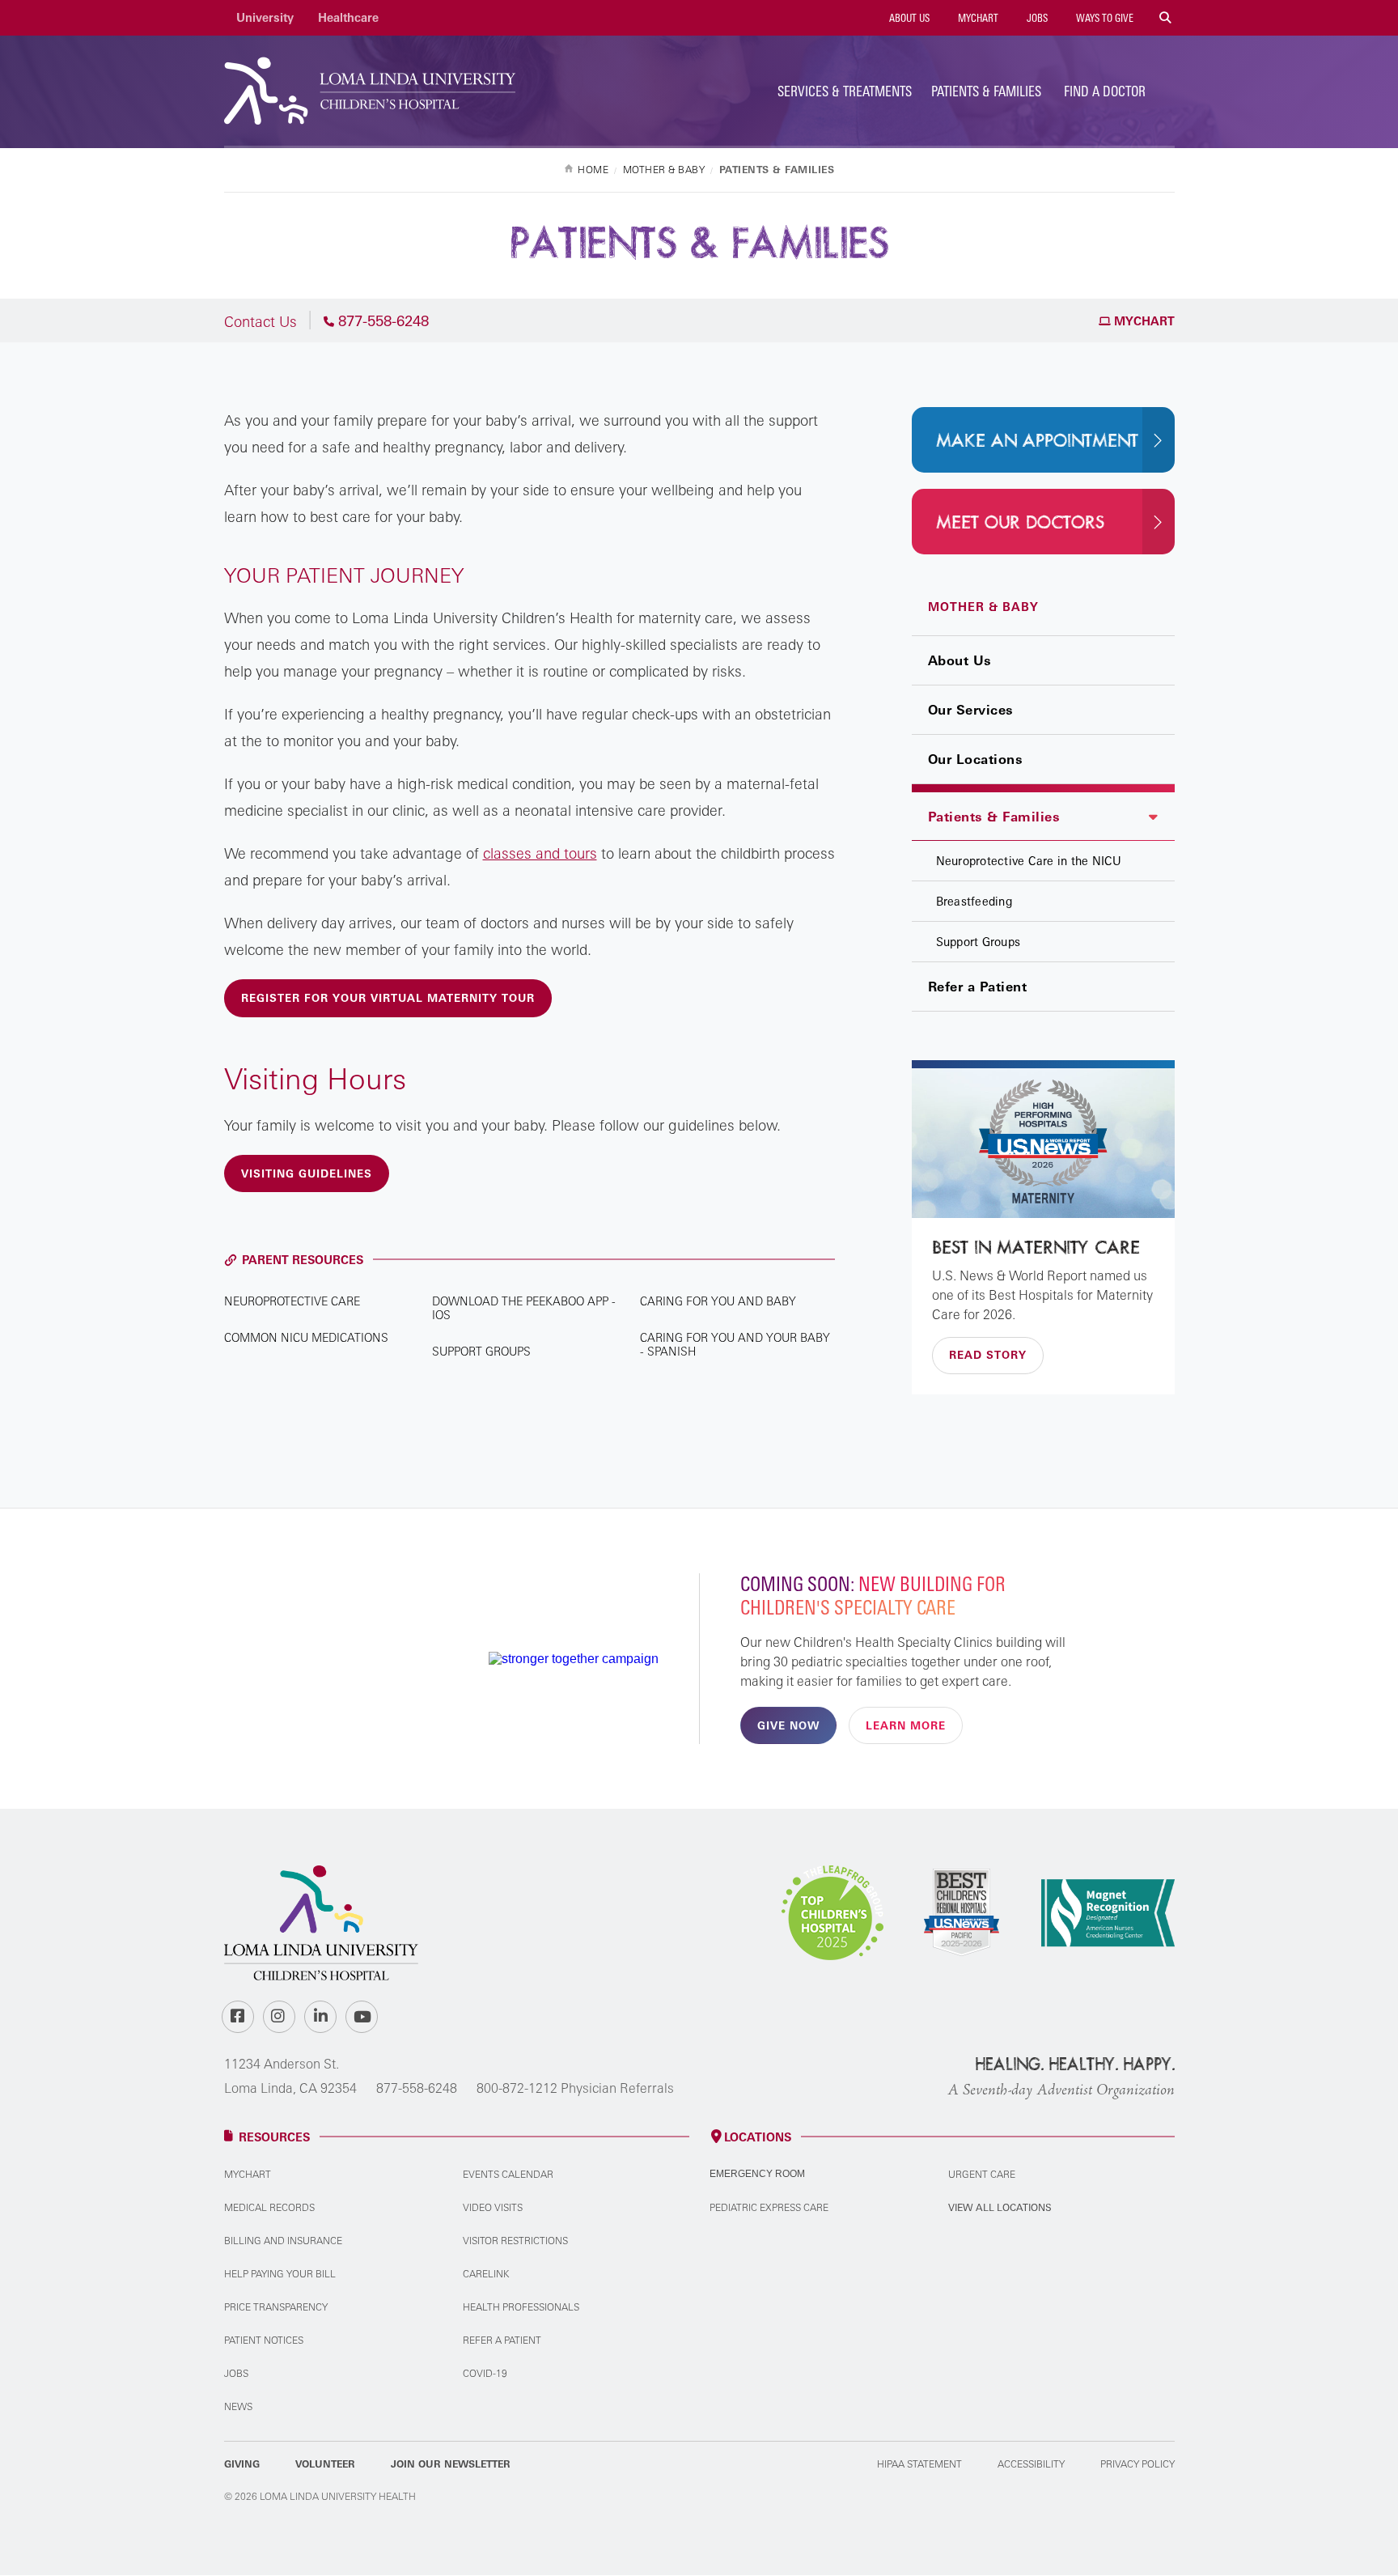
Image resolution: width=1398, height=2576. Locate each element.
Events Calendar (508, 2174)
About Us (908, 18)
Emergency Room (757, 2174)
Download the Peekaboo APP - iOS (524, 1308)
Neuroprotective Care (292, 1301)
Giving (242, 2464)
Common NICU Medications (306, 1337)
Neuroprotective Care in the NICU (1029, 861)
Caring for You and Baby (718, 1301)
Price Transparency (276, 2307)
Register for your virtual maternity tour (388, 998)
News (238, 2406)
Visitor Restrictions (515, 2241)
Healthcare (348, 17)
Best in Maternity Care (1036, 1248)
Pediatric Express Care (769, 2207)
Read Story (988, 1355)
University (265, 17)
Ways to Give (1104, 18)
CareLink (486, 2274)
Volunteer (325, 2464)
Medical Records (269, 2207)
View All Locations (1000, 2207)
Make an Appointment (1037, 441)
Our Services (971, 710)
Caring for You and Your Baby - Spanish (735, 1344)
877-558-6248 (417, 2088)
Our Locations (976, 759)
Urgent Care (982, 2174)
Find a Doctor (1105, 91)
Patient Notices (264, 2340)
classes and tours (540, 853)
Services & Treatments (845, 91)
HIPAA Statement (919, 2464)
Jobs (1036, 18)
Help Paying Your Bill (280, 2274)
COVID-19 (485, 2373)
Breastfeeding (974, 901)
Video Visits (493, 2207)
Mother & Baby (983, 607)
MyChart (977, 18)
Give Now (788, 1725)
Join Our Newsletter (451, 2464)
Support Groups (979, 942)
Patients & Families (986, 91)
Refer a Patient (978, 987)
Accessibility (1031, 2464)
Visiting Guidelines (307, 1173)
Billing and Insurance (283, 2241)
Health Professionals (521, 2307)
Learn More (906, 1725)
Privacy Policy (1137, 2464)
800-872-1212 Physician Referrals (575, 2088)
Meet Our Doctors (1020, 523)
